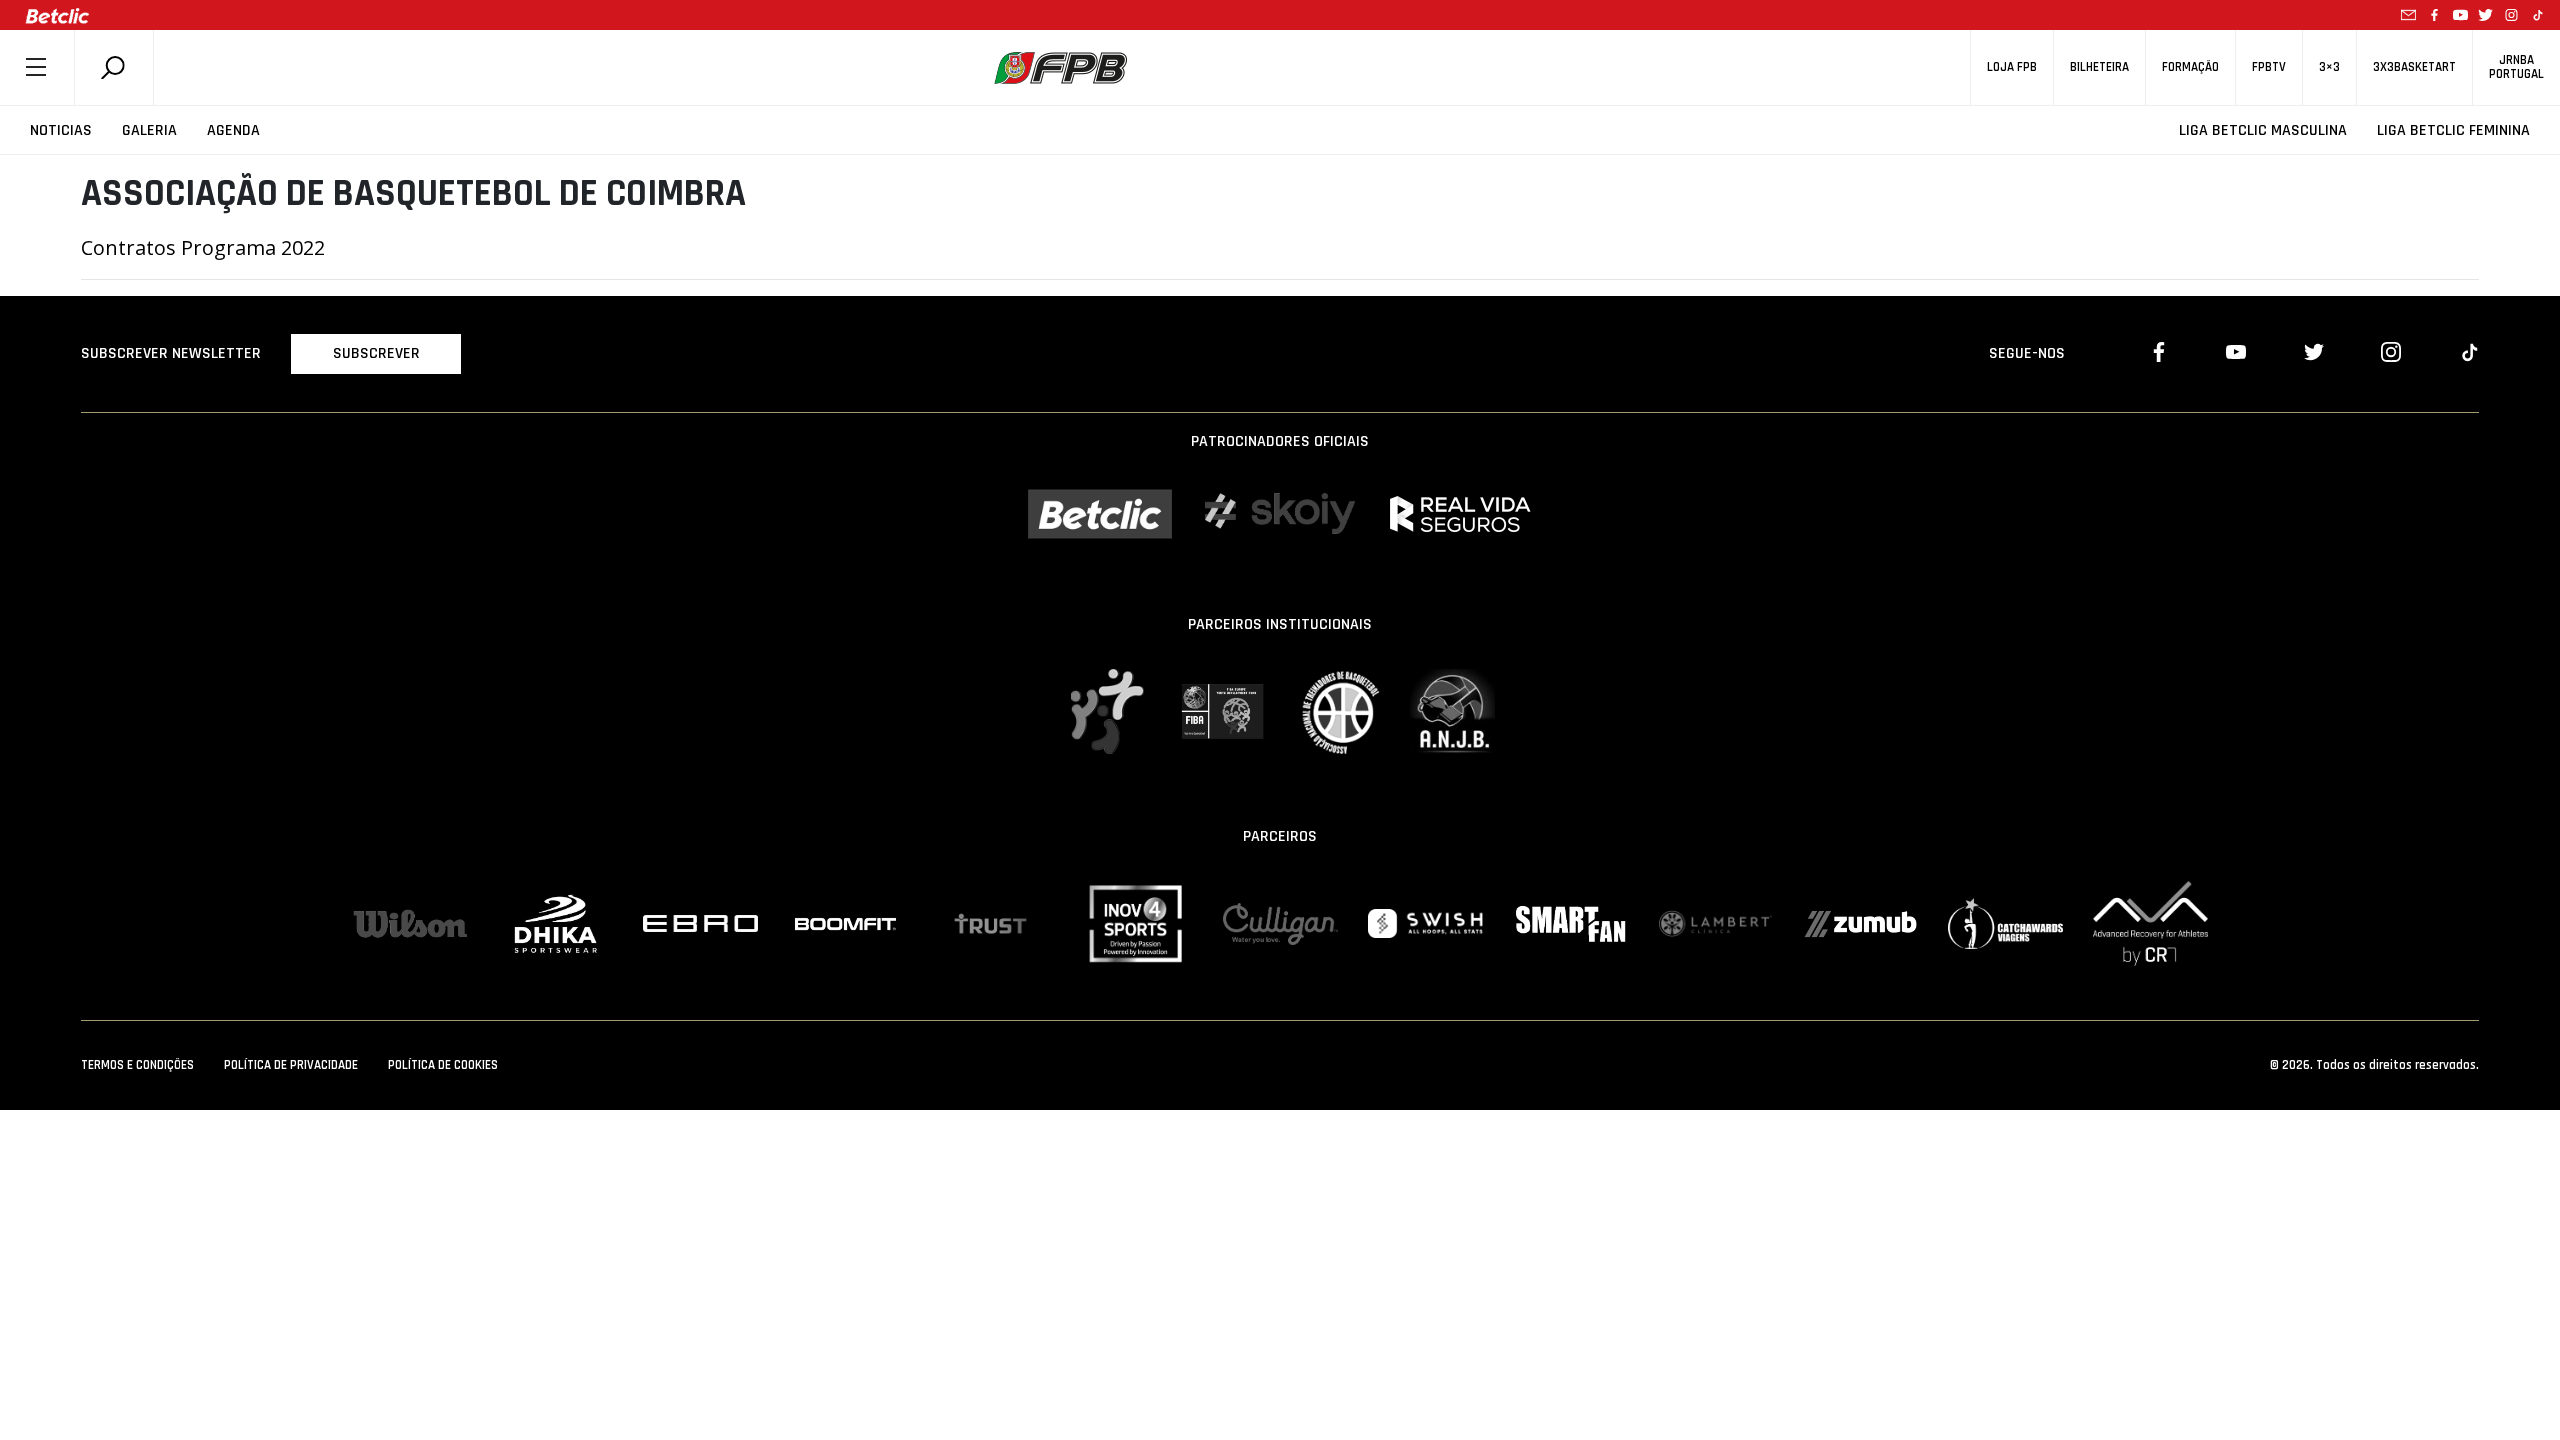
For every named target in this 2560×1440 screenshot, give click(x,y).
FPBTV (2269, 67)
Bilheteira (2099, 67)
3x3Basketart (2414, 67)
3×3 (2329, 67)
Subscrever (376, 353)
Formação (2190, 67)
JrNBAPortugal (2516, 67)
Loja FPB (2012, 67)
